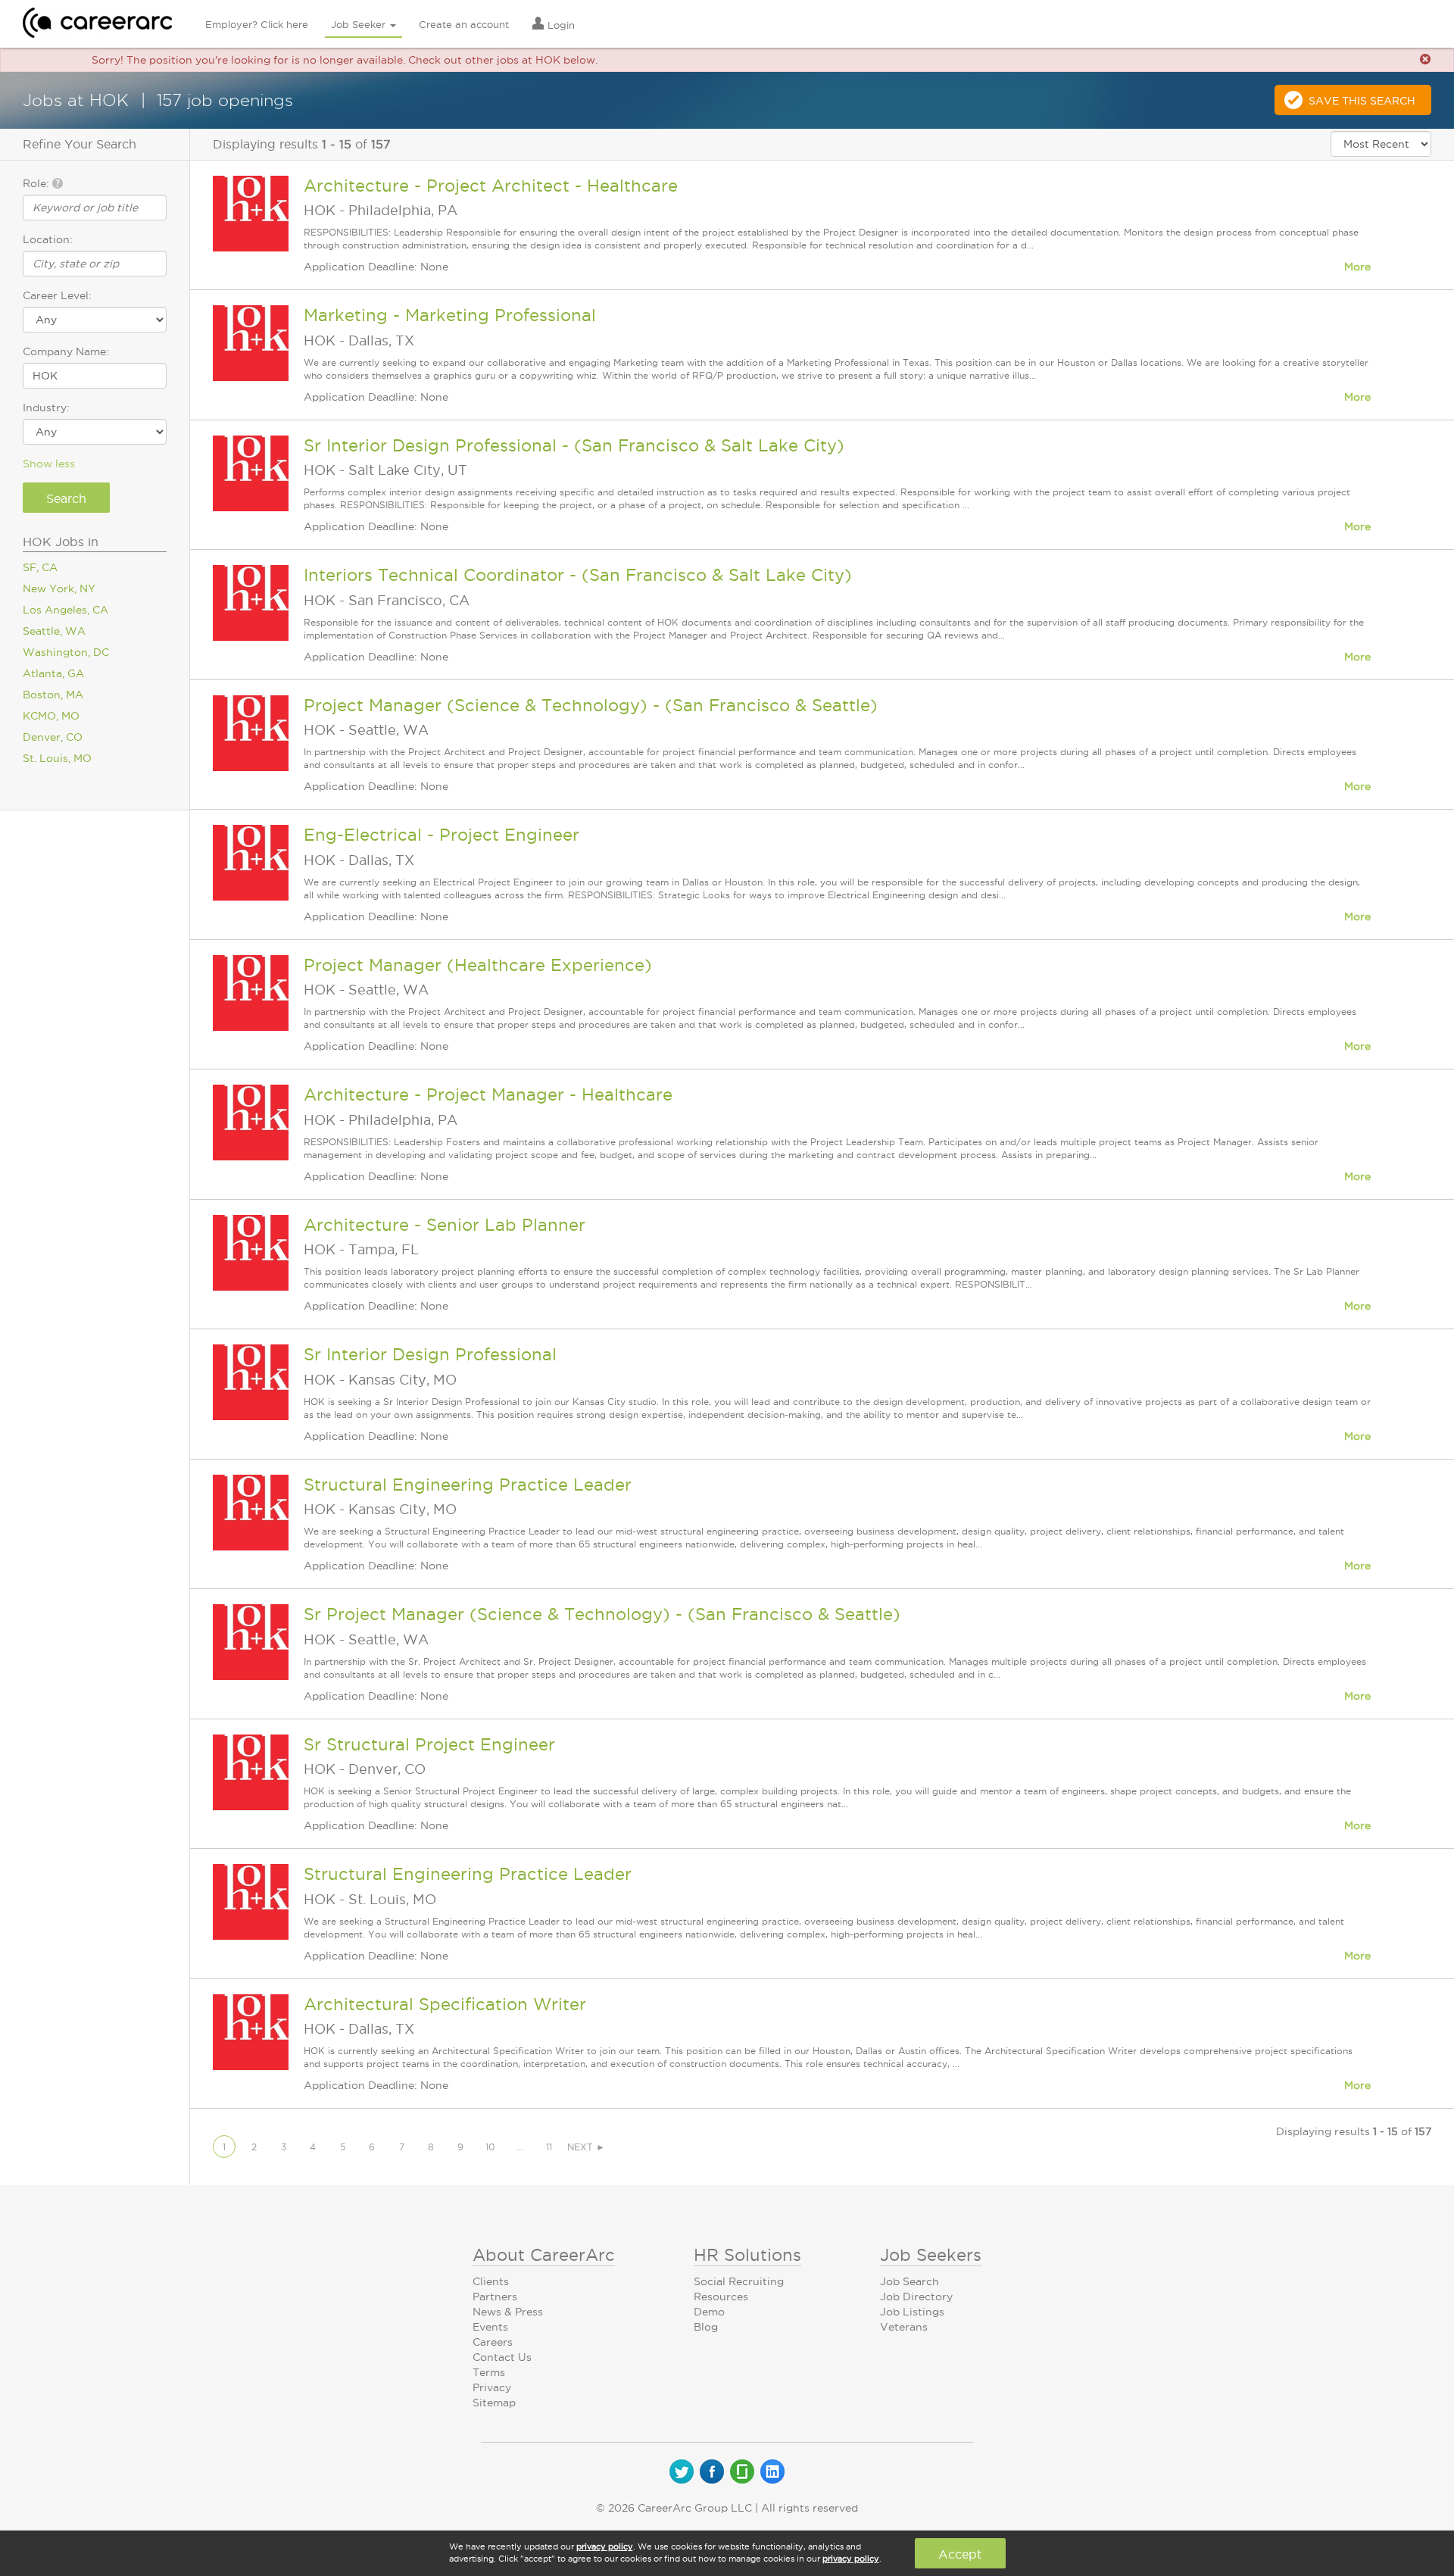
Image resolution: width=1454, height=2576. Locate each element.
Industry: (46, 407)
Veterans (904, 2327)
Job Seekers (931, 2255)
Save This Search (1362, 101)
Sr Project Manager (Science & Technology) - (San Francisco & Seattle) (602, 1614)
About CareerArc (544, 2255)
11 (549, 2147)
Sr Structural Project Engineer (429, 1744)
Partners (495, 2297)
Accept (960, 2554)
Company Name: (66, 351)
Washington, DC (66, 652)
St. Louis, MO (57, 758)
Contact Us (502, 2357)
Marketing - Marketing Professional (450, 315)
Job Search (910, 2281)
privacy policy (605, 2546)
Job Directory (916, 2297)
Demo (709, 2312)
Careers (493, 2342)
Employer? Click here (257, 24)
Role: (37, 183)
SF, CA (40, 567)
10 (490, 2147)
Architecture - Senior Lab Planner (445, 1225)
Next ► (586, 2147)
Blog (706, 2327)
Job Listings (912, 2312)
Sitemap (494, 2403)
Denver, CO (53, 737)
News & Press (508, 2312)
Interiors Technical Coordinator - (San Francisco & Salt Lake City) (578, 575)
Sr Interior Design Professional (430, 1354)
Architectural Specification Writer (445, 2004)
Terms (489, 2372)
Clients (491, 2281)
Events (490, 2327)
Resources (721, 2297)
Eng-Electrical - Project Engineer (442, 835)
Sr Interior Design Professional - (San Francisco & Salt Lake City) (574, 445)
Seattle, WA (54, 631)
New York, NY (59, 589)
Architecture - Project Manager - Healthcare (488, 1094)
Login (560, 25)
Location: (48, 239)
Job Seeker (360, 24)
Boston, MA (53, 695)
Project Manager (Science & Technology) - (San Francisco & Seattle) (591, 705)
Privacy (492, 2387)
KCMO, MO (51, 716)
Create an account (464, 24)
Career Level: (57, 295)
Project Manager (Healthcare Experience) (478, 965)
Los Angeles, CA (66, 610)
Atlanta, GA (53, 673)
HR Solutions (747, 2255)
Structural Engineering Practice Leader (468, 1485)
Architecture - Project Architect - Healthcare (491, 186)
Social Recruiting (739, 2281)
